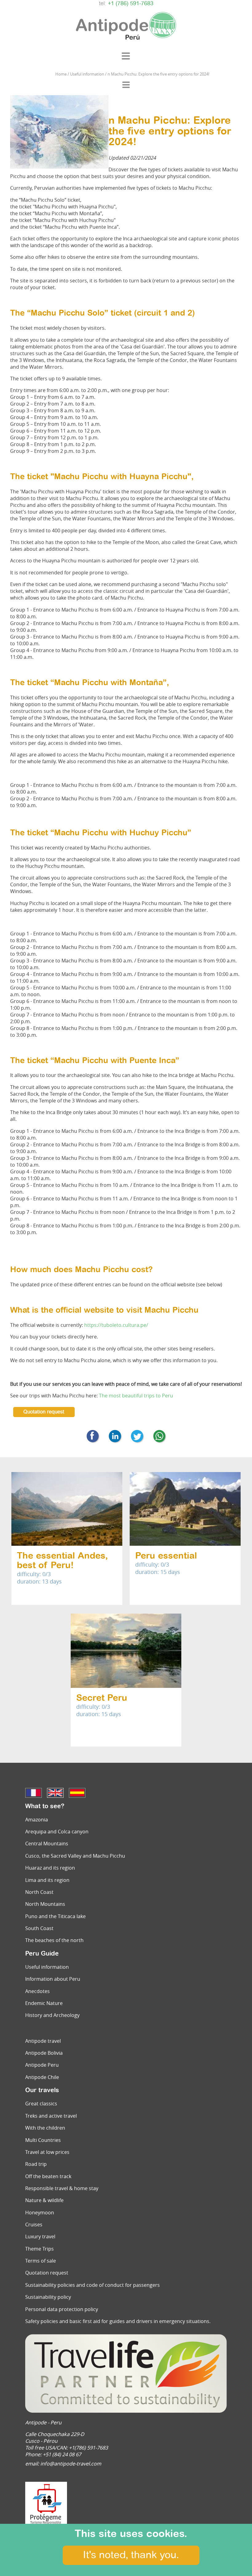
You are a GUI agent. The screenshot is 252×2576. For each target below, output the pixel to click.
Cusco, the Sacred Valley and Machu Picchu (75, 1856)
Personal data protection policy (62, 2309)
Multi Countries (43, 2140)
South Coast (39, 1928)
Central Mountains (47, 1844)
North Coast (39, 1892)
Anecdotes (37, 1991)
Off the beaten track (48, 2176)
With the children (45, 2128)
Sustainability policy (48, 2297)
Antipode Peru (42, 2065)
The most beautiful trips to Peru (136, 1396)
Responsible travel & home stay (62, 2188)
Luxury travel (40, 2236)
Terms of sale (41, 2261)
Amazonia (37, 1820)
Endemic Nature (44, 2003)
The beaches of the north (54, 1940)
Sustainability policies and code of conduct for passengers (93, 2285)
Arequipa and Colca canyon (57, 1832)
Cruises (34, 2224)
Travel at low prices (47, 2152)
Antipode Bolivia (44, 2053)
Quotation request (44, 1412)
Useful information (47, 1967)
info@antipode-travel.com (71, 2464)
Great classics (41, 2104)
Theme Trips (39, 2249)
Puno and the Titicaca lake (55, 1916)
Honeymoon (40, 2213)
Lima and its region (47, 1880)
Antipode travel (43, 2041)
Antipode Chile (42, 2077)
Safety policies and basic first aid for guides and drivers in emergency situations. (118, 2321)
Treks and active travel (51, 2116)
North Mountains (45, 1904)
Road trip (36, 2164)
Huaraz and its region (50, 1868)
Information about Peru (53, 1979)
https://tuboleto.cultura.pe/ (116, 1325)
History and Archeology (52, 2015)
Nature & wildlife (44, 2200)
